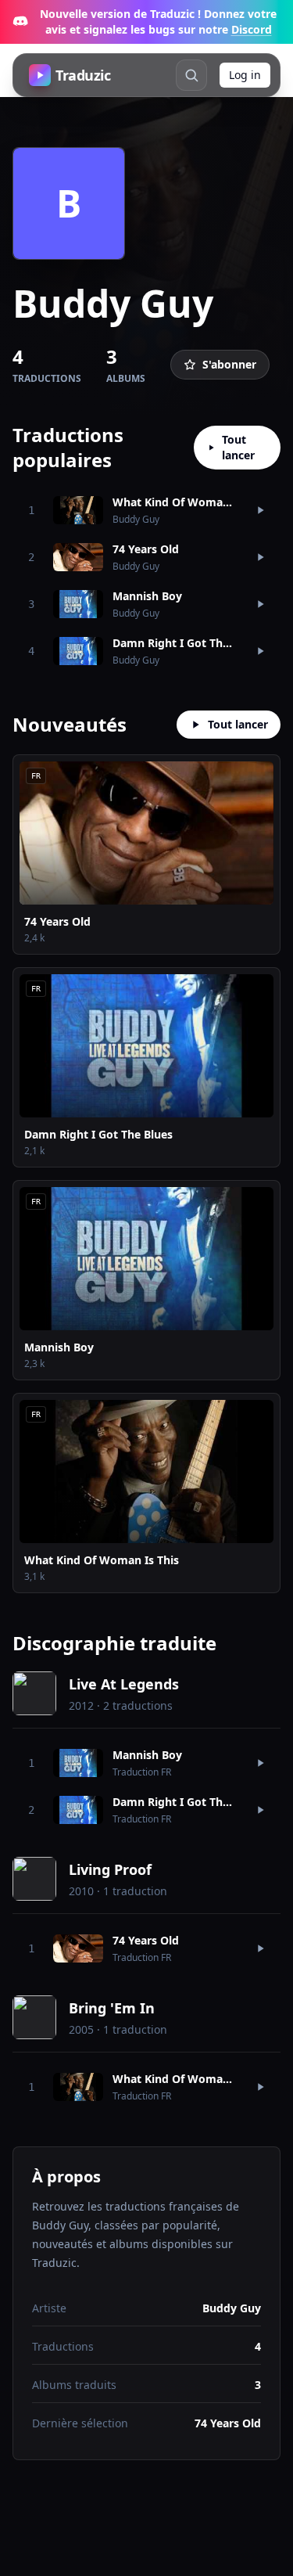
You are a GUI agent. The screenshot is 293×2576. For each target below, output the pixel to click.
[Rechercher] (191, 75)
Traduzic (83, 75)
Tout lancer (238, 447)
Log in (245, 75)
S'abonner (229, 364)
